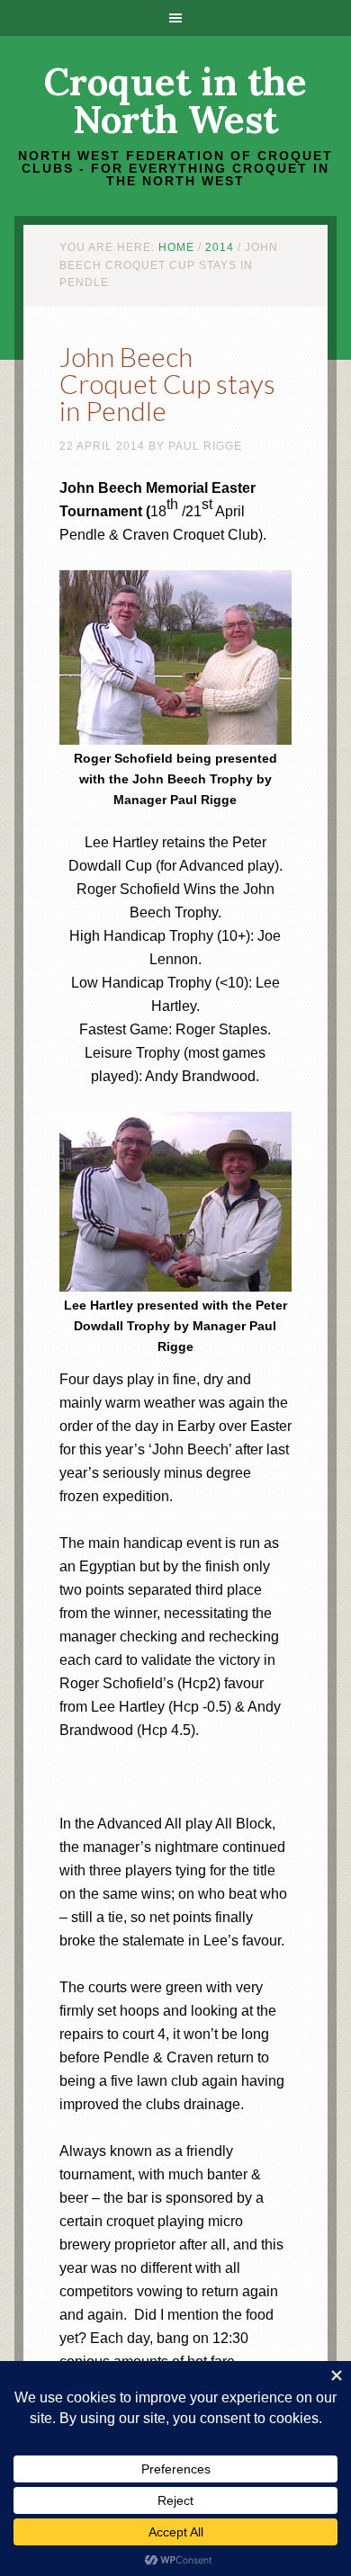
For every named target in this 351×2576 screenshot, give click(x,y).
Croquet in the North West (175, 101)
